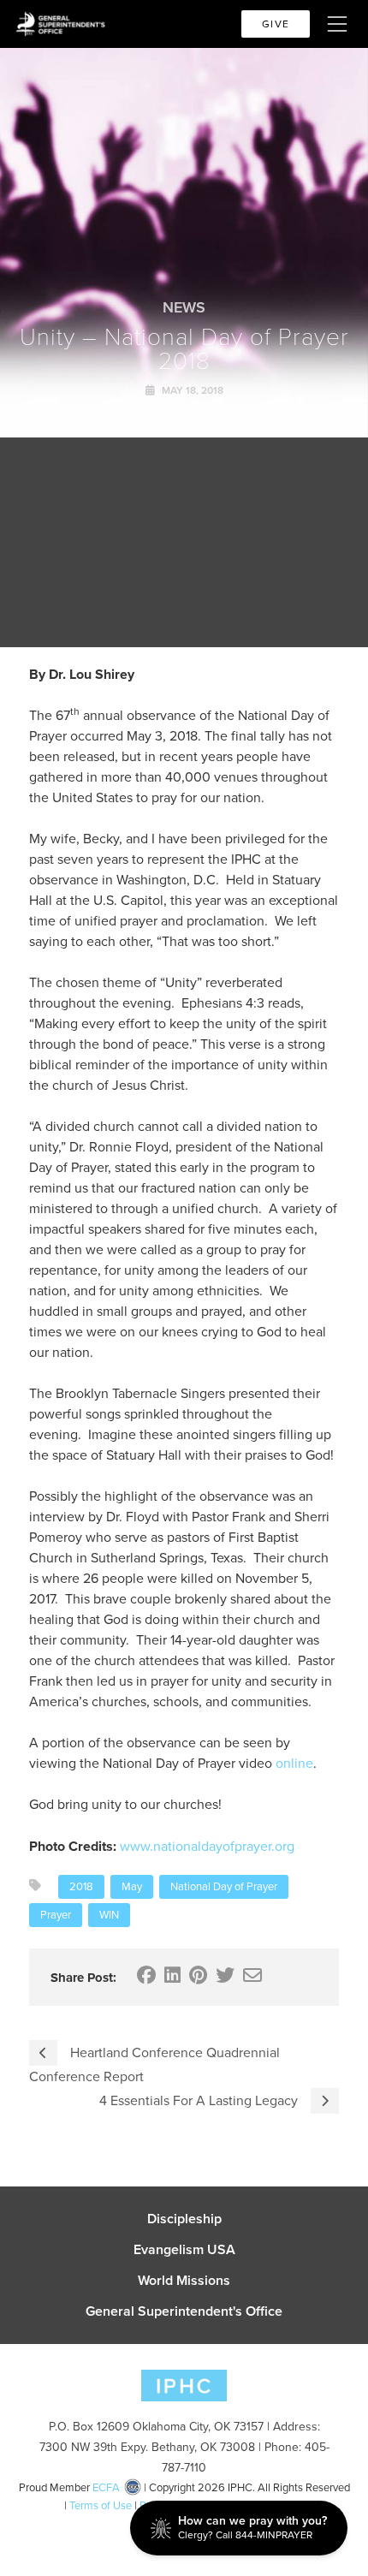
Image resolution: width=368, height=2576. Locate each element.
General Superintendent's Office (184, 2311)
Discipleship (184, 2219)
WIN (109, 1915)
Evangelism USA (184, 2250)
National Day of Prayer (224, 1886)
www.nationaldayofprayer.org (207, 1846)
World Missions (184, 2281)
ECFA (106, 2487)
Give (276, 24)
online (294, 1763)
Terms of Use (101, 2505)
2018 (81, 1886)
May (132, 1886)
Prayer (56, 1915)
